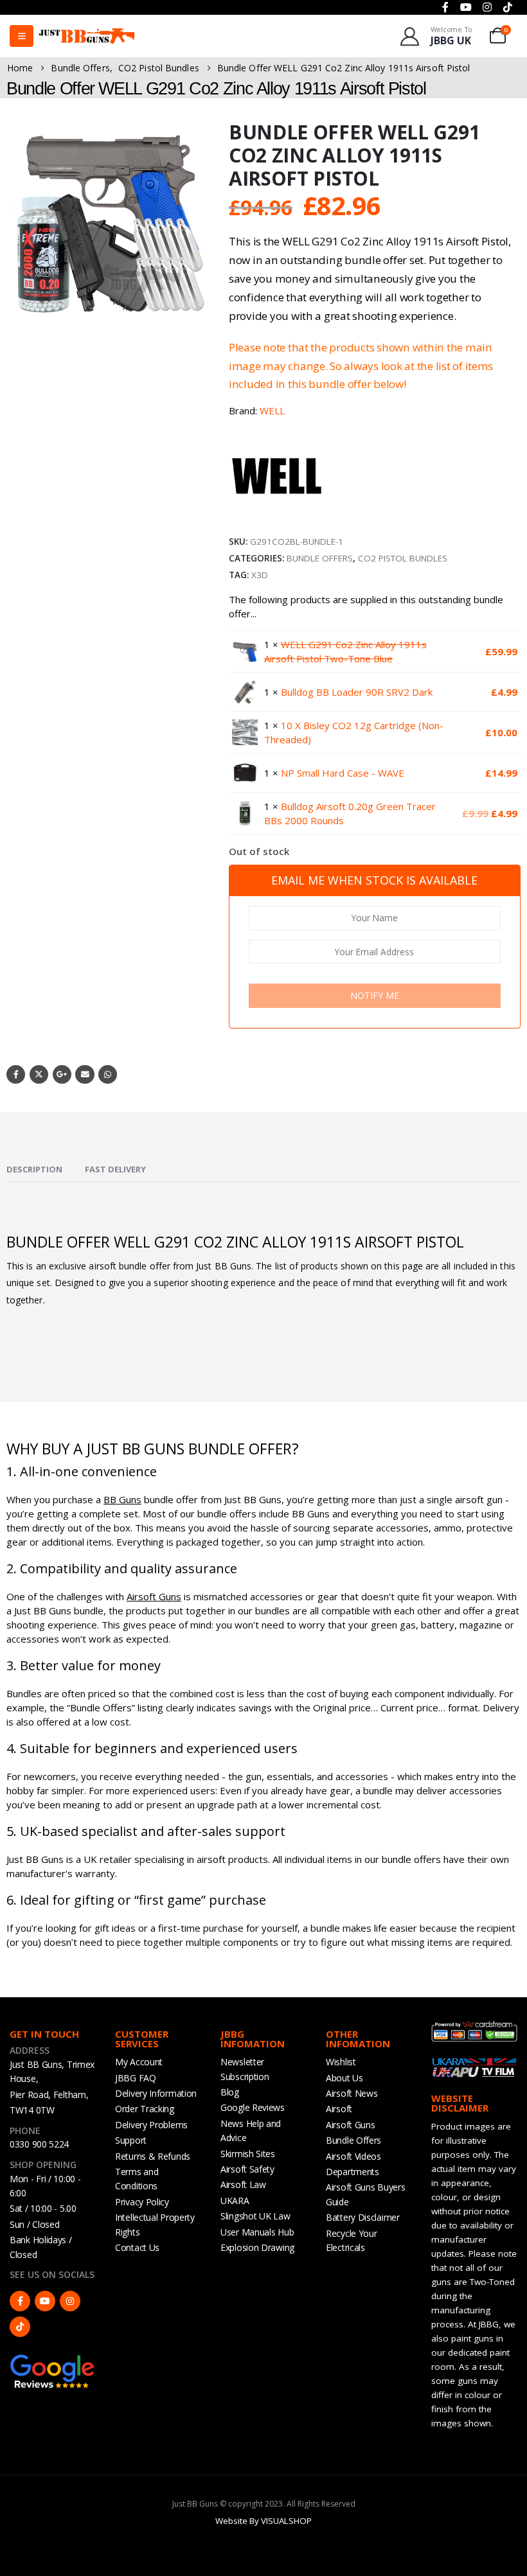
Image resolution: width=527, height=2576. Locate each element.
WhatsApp (108, 1074)
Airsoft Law (243, 2184)
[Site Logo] (87, 36)
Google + (62, 1074)
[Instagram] (70, 2301)
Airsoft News (352, 2093)
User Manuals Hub (257, 2232)
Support (131, 2140)
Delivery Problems (151, 2125)
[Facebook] (20, 2301)
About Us (344, 2078)
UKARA (235, 2201)
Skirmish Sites (248, 2154)
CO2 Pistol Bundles (403, 558)
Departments (353, 2172)
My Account (139, 2062)
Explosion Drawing (257, 2247)
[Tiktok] (20, 2327)
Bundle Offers (320, 558)
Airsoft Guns (154, 1596)
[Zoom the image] (53, 2360)
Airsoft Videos (353, 2156)
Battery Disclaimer (363, 2217)
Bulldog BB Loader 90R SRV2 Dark (357, 692)
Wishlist (341, 2062)
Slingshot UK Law (255, 2216)
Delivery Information (156, 2093)
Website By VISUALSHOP (263, 2521)
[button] (197, 312)
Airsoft (339, 2109)
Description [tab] (34, 1169)
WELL (272, 410)
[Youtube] (45, 2301)
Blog (230, 2092)
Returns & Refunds (153, 2156)
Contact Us (137, 2247)
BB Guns (122, 1499)
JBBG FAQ (136, 2078)
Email (85, 1074)
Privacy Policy (142, 2202)
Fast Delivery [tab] (115, 1169)
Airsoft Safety (247, 2169)
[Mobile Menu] (22, 36)
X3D (260, 575)
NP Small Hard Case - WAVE (343, 773)
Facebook (16, 1074)
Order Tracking (145, 2109)
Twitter (39, 1074)
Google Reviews (253, 2107)
